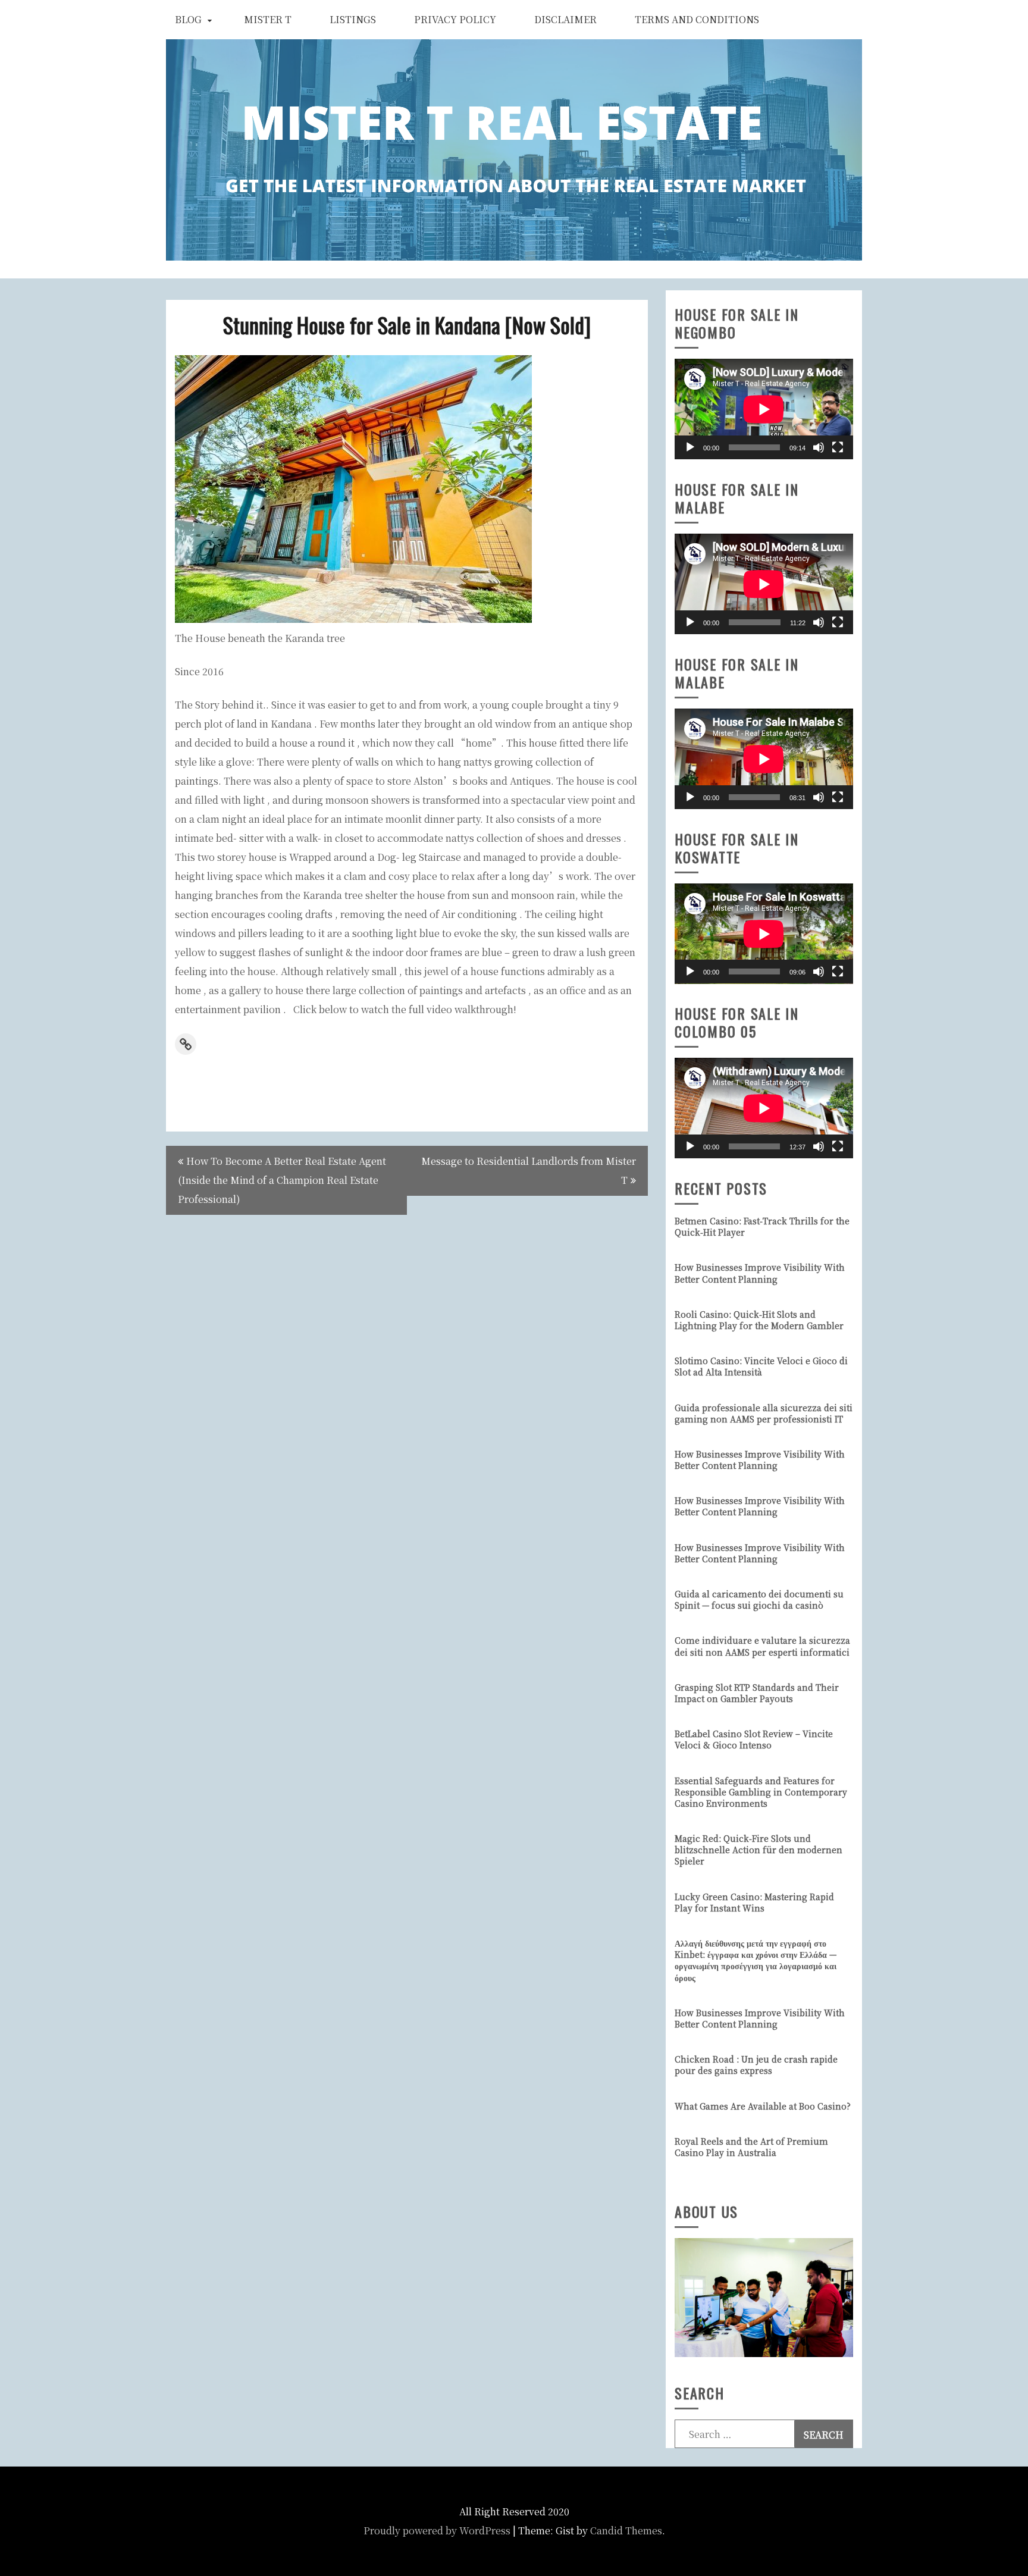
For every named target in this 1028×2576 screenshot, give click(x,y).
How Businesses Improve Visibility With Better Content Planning (760, 1273)
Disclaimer (565, 19)
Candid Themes (626, 2530)
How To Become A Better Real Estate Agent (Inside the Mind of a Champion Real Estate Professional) (282, 1180)
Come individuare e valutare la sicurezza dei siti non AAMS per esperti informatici (762, 1646)
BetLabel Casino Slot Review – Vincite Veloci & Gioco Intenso (754, 1739)
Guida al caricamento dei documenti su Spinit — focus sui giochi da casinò (759, 1599)
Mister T (268, 19)
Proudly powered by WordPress (437, 2530)
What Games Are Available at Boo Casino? (763, 2106)
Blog (188, 19)
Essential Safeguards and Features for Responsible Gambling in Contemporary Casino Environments (761, 1792)
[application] (764, 409)
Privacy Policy (455, 19)
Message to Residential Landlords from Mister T (529, 1171)
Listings (353, 19)
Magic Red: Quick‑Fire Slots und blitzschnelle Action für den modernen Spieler (759, 1850)
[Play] (690, 447)
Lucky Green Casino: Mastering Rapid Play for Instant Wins (754, 1902)
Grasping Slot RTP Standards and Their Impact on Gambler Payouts (757, 1693)
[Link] (186, 1044)
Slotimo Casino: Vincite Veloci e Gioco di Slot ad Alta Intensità (761, 1366)
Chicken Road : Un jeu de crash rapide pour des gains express (756, 2065)
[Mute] (819, 447)
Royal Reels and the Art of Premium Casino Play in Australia (751, 2147)
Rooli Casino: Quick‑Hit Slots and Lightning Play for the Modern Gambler (759, 1320)
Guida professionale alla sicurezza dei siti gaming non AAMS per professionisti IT (764, 1413)
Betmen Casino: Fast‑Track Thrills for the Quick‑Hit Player (762, 1226)
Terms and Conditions (697, 19)
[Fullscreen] (838, 447)
